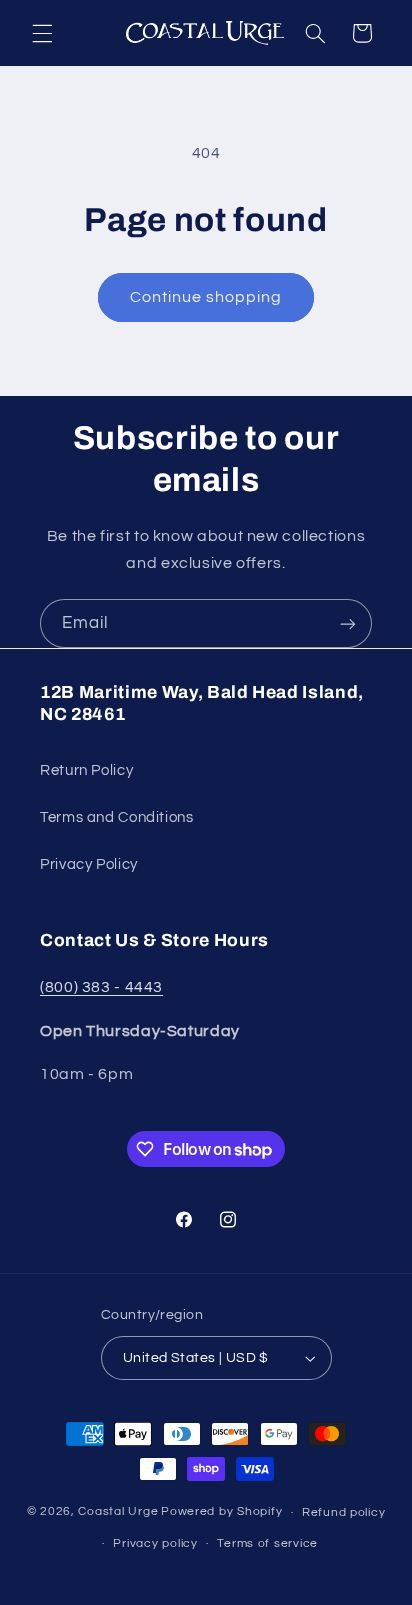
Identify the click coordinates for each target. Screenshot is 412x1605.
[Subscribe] (348, 623)
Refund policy (344, 1512)
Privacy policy (155, 1543)
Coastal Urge (118, 1512)
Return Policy (86, 770)
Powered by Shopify (221, 1512)
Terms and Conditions (117, 817)
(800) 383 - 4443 (101, 987)
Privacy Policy (89, 864)
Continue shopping (206, 297)
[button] (42, 33)
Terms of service (267, 1543)
